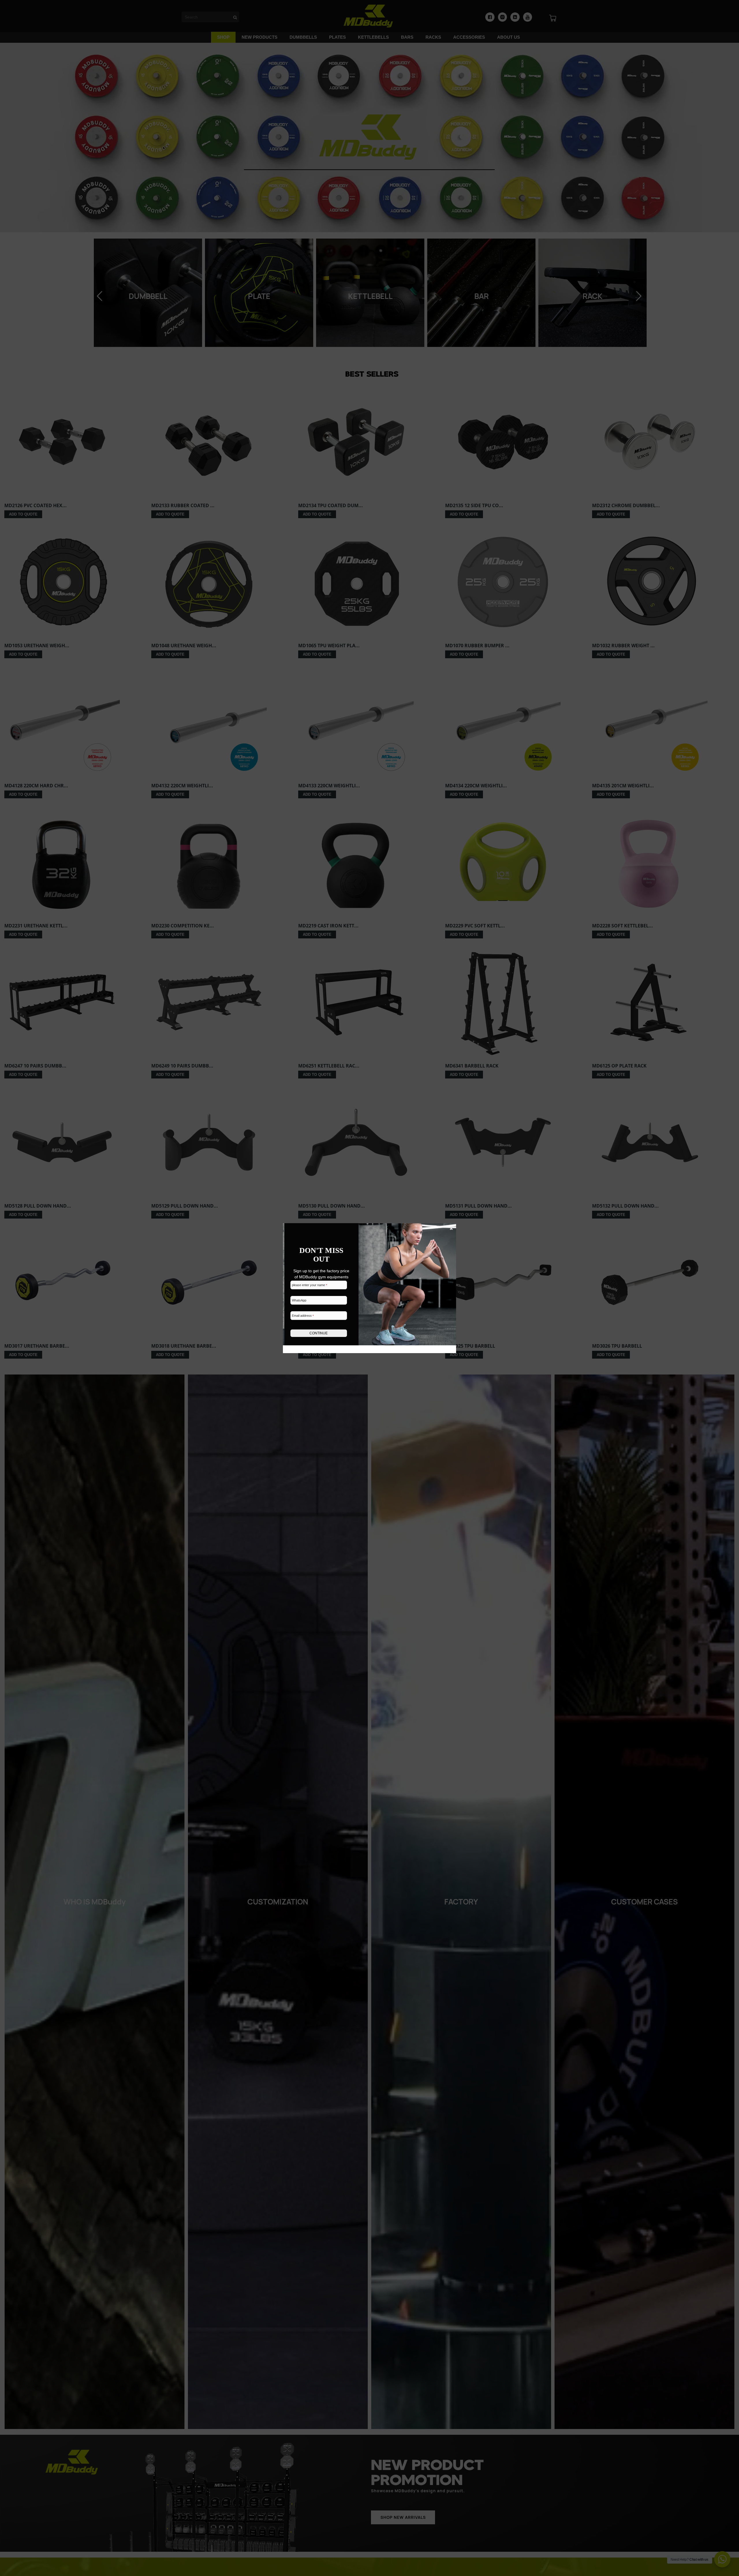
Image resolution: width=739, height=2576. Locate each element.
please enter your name (309, 1285)
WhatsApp (299, 1300)
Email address (303, 1316)
